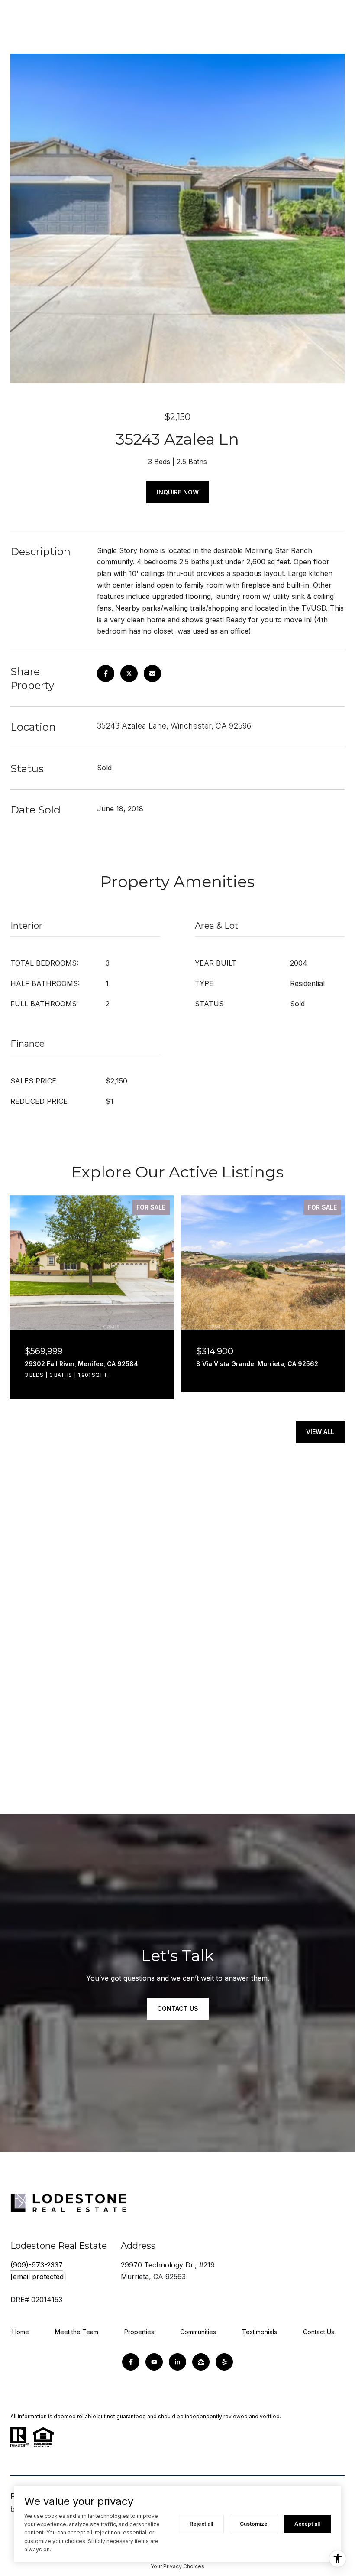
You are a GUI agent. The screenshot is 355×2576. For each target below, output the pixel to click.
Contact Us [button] (178, 2008)
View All (320, 1432)
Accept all (307, 2524)
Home (21, 2332)
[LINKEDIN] (177, 2362)
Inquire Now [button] (178, 492)
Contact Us (319, 2332)
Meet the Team (77, 2332)
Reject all (201, 2524)
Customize (254, 2524)
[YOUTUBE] (154, 2362)
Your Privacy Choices (177, 2566)
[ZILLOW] (201, 2362)
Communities (198, 2332)
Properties (139, 2332)
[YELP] (224, 2362)
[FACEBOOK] (131, 2362)
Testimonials (260, 2332)
